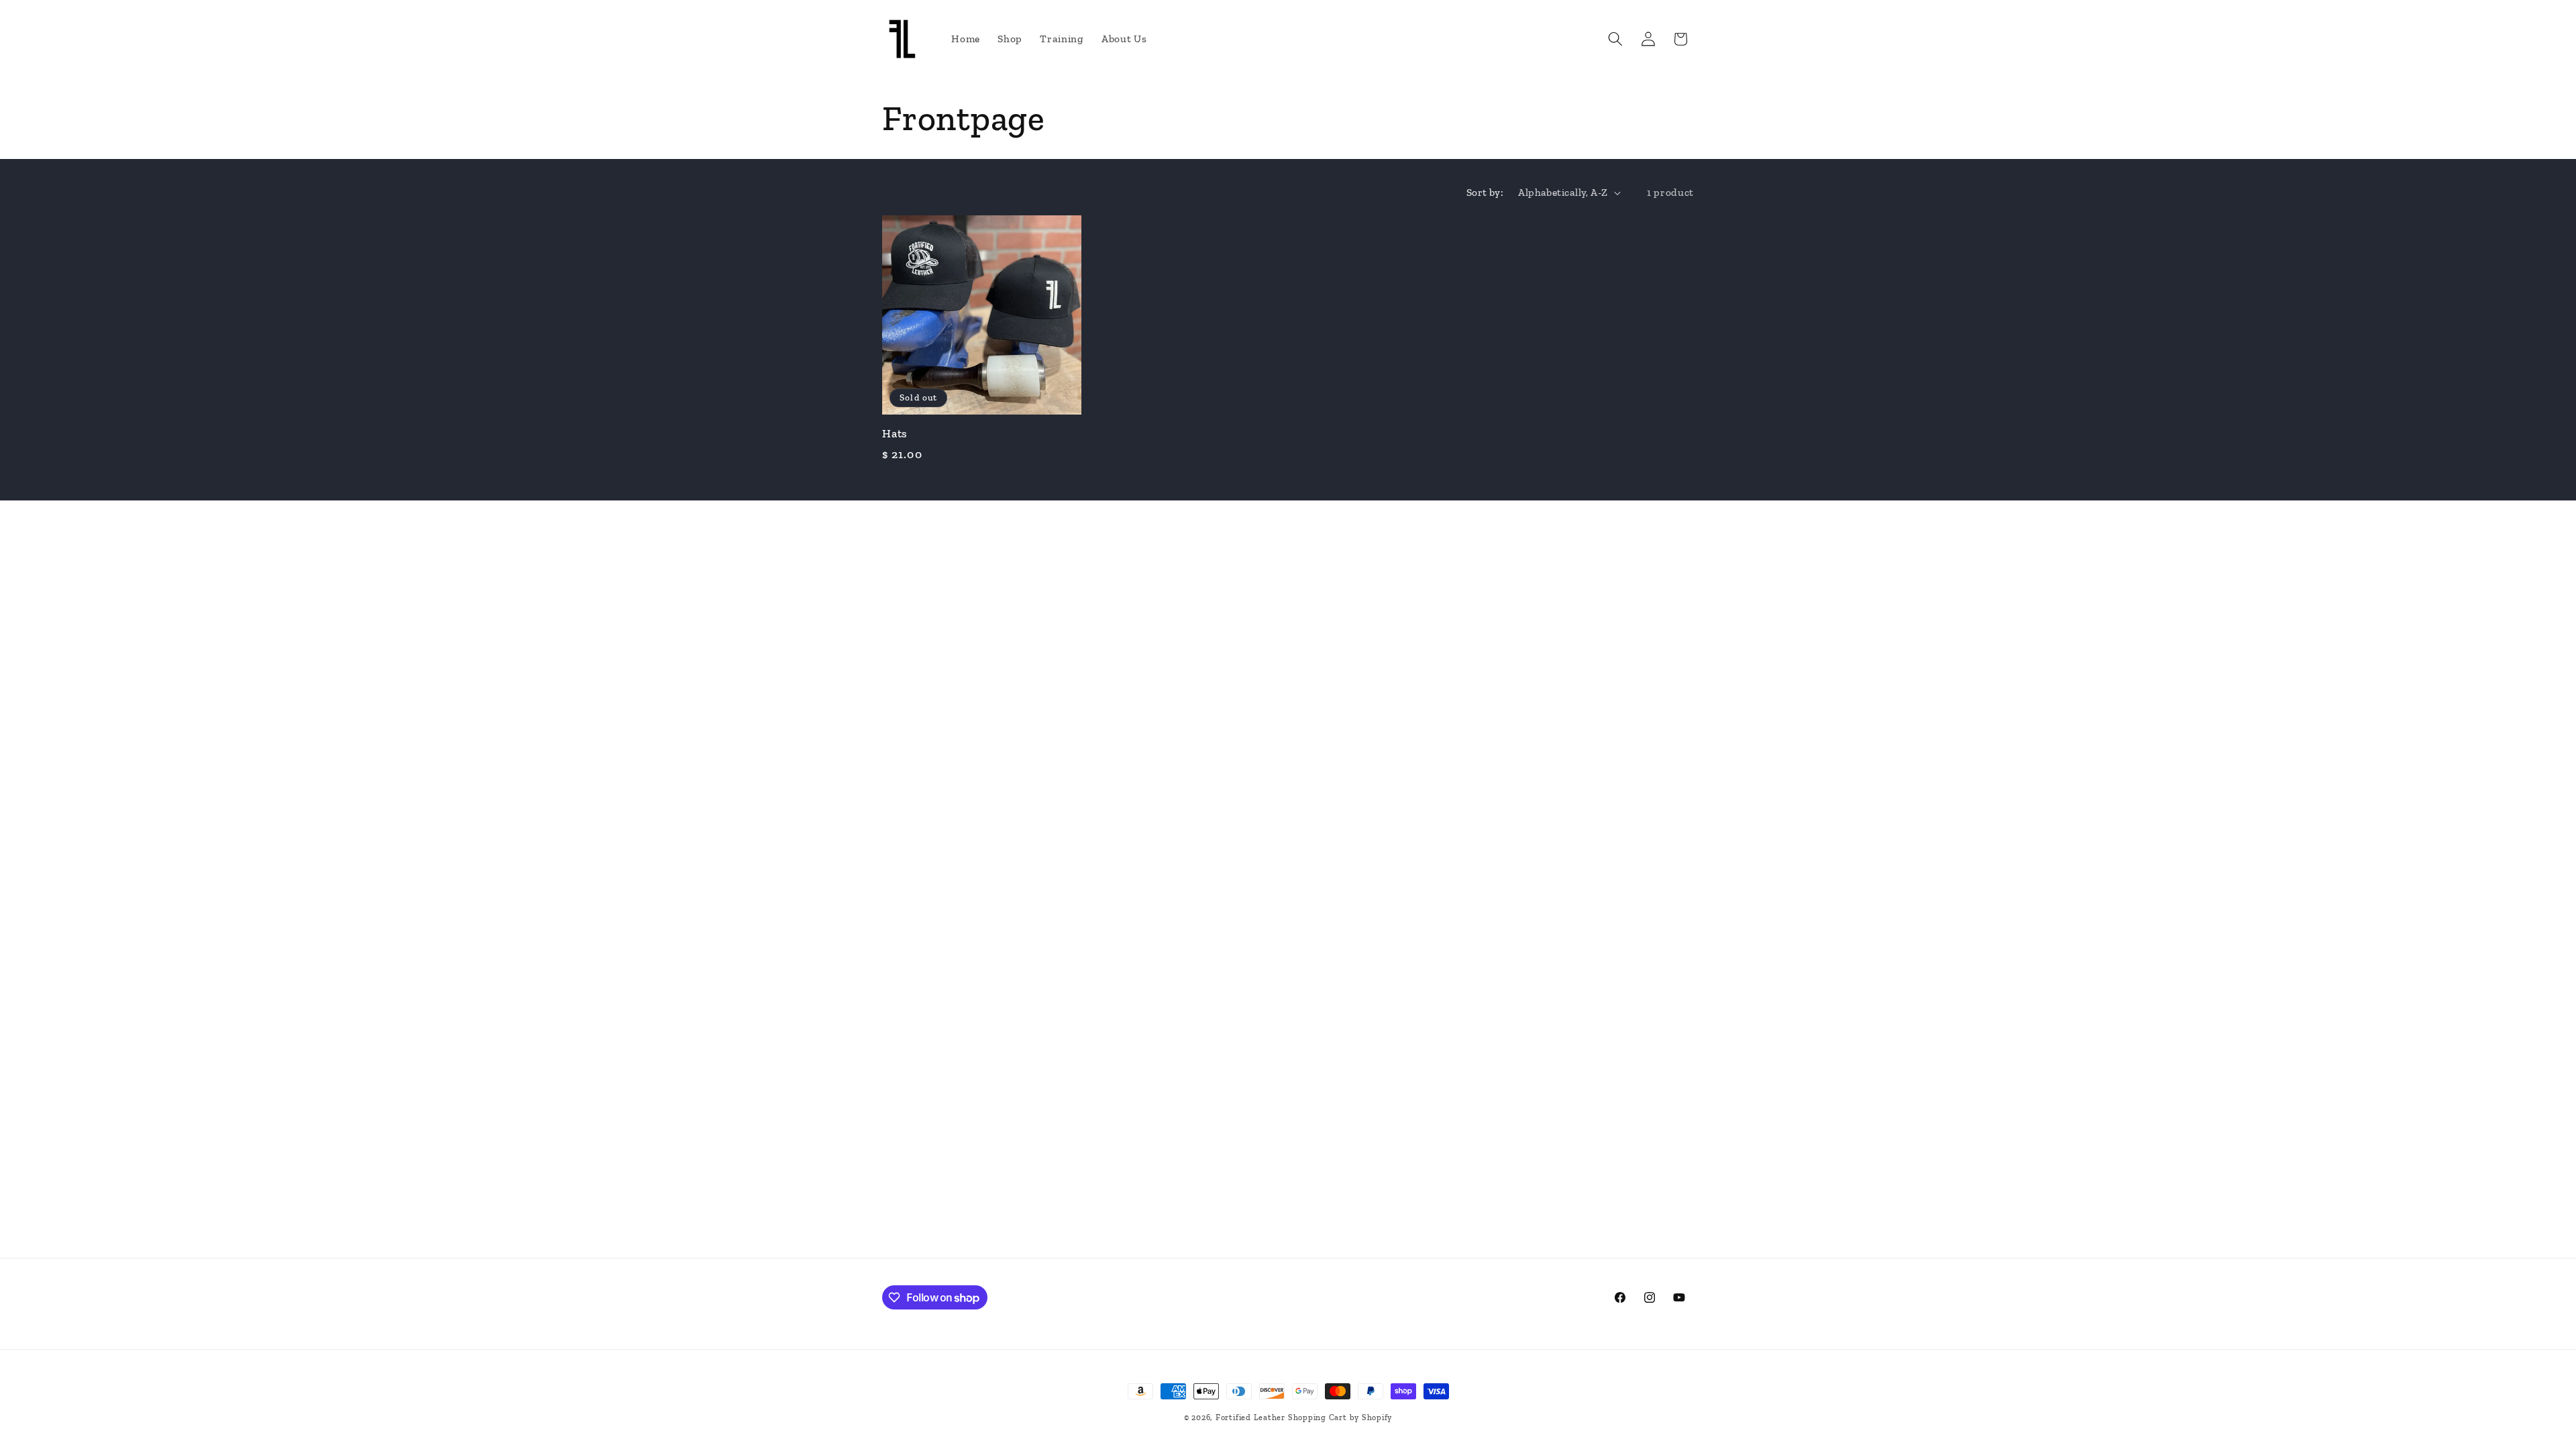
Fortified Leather (1250, 1417)
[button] (1615, 39)
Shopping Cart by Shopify (1340, 1417)
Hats (895, 433)
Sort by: (1485, 192)
